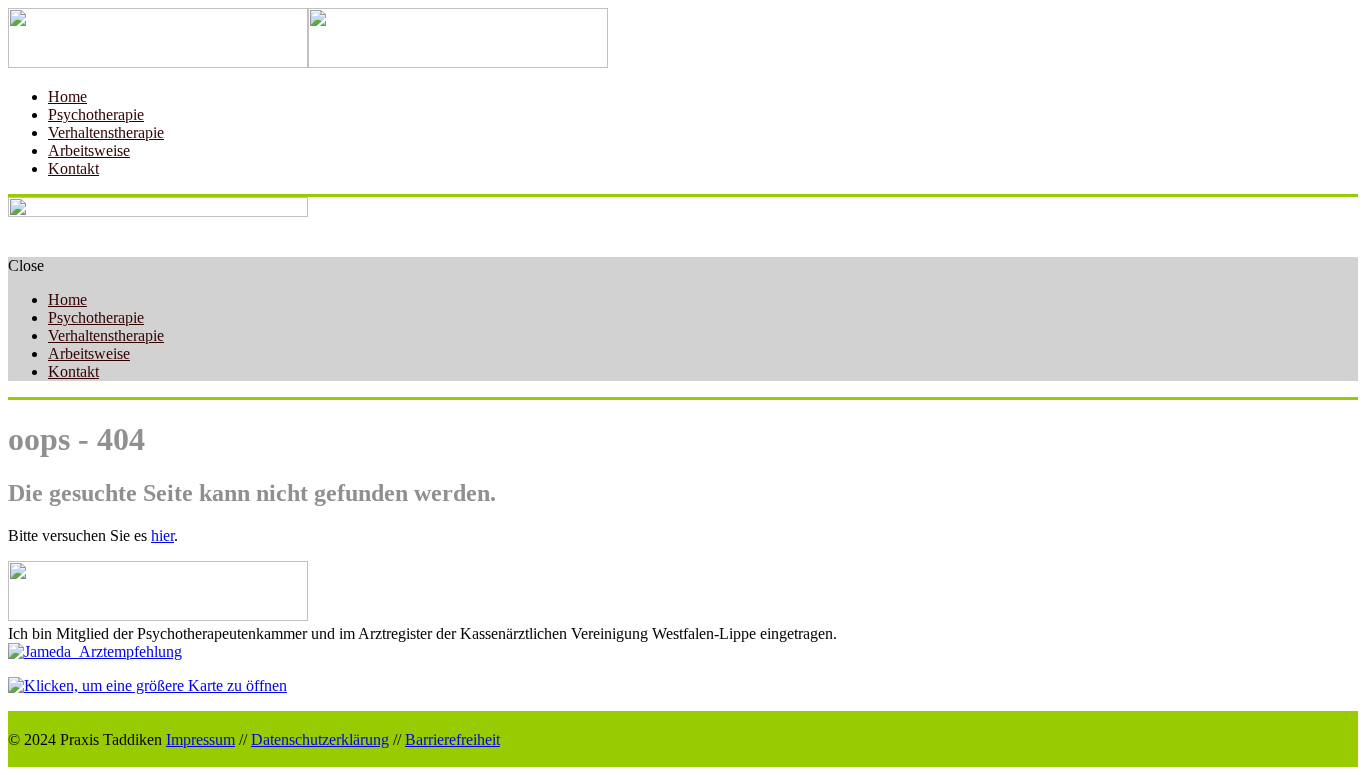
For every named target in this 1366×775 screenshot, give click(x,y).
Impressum (200, 739)
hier (162, 535)
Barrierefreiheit (452, 739)
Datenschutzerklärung (320, 739)
